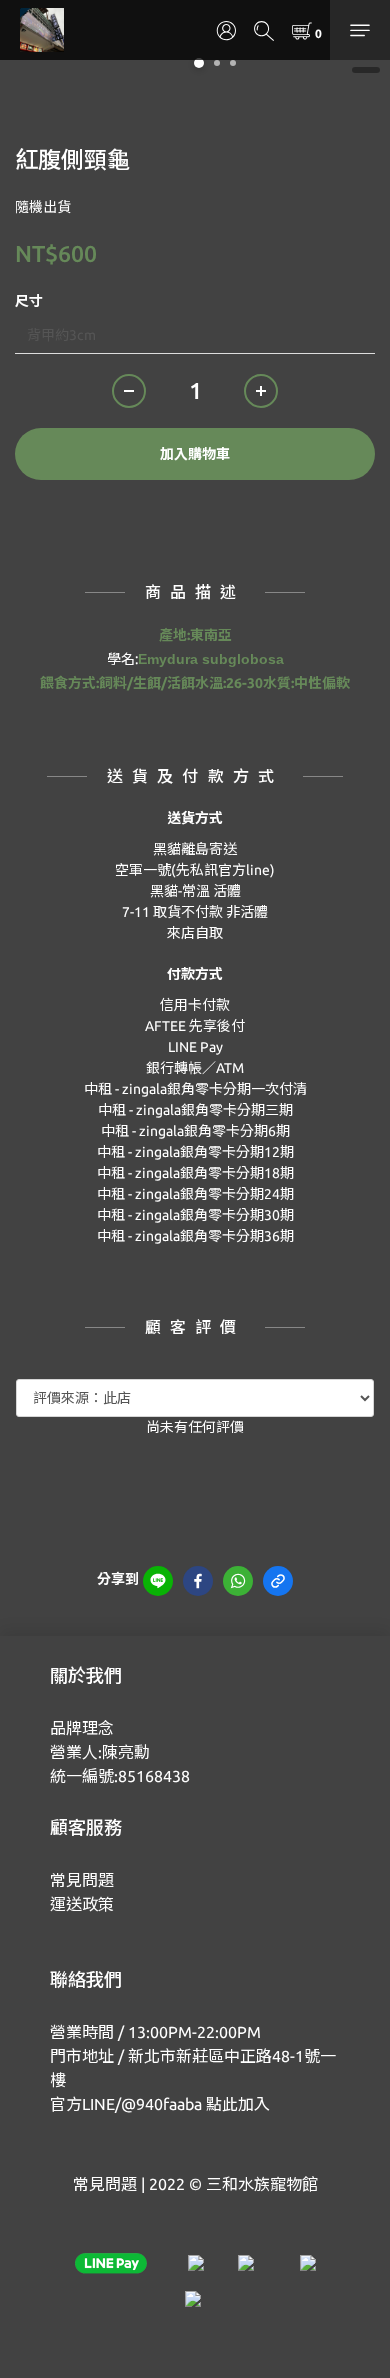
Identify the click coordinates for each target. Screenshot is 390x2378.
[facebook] (198, 1581)
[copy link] (278, 1581)
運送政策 (82, 1904)
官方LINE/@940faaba (126, 2104)
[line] (158, 1581)
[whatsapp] (238, 1581)
